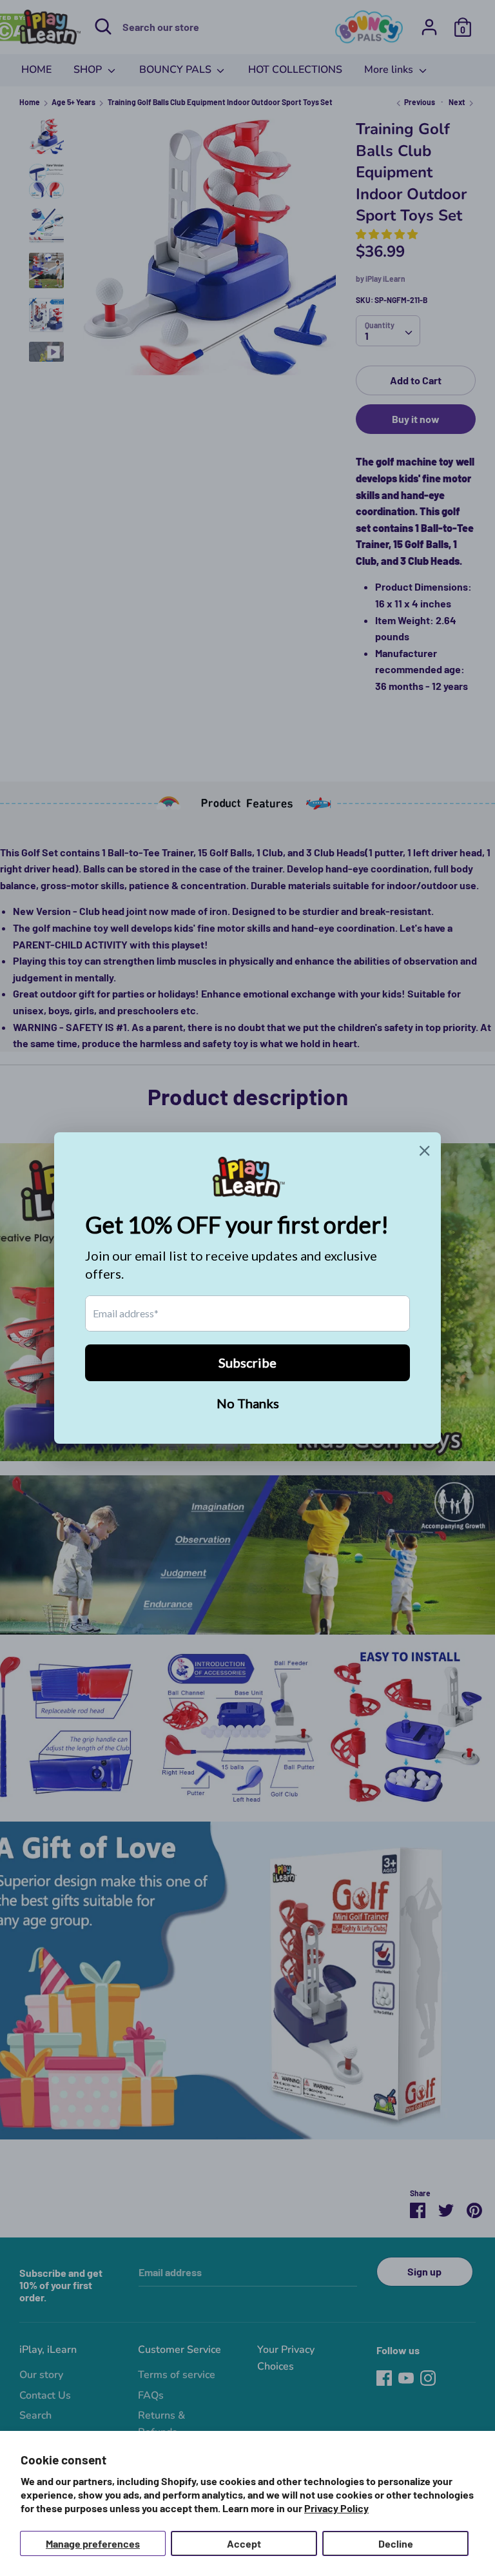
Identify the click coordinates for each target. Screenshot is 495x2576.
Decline (396, 2543)
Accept (244, 2543)
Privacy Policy (336, 2508)
